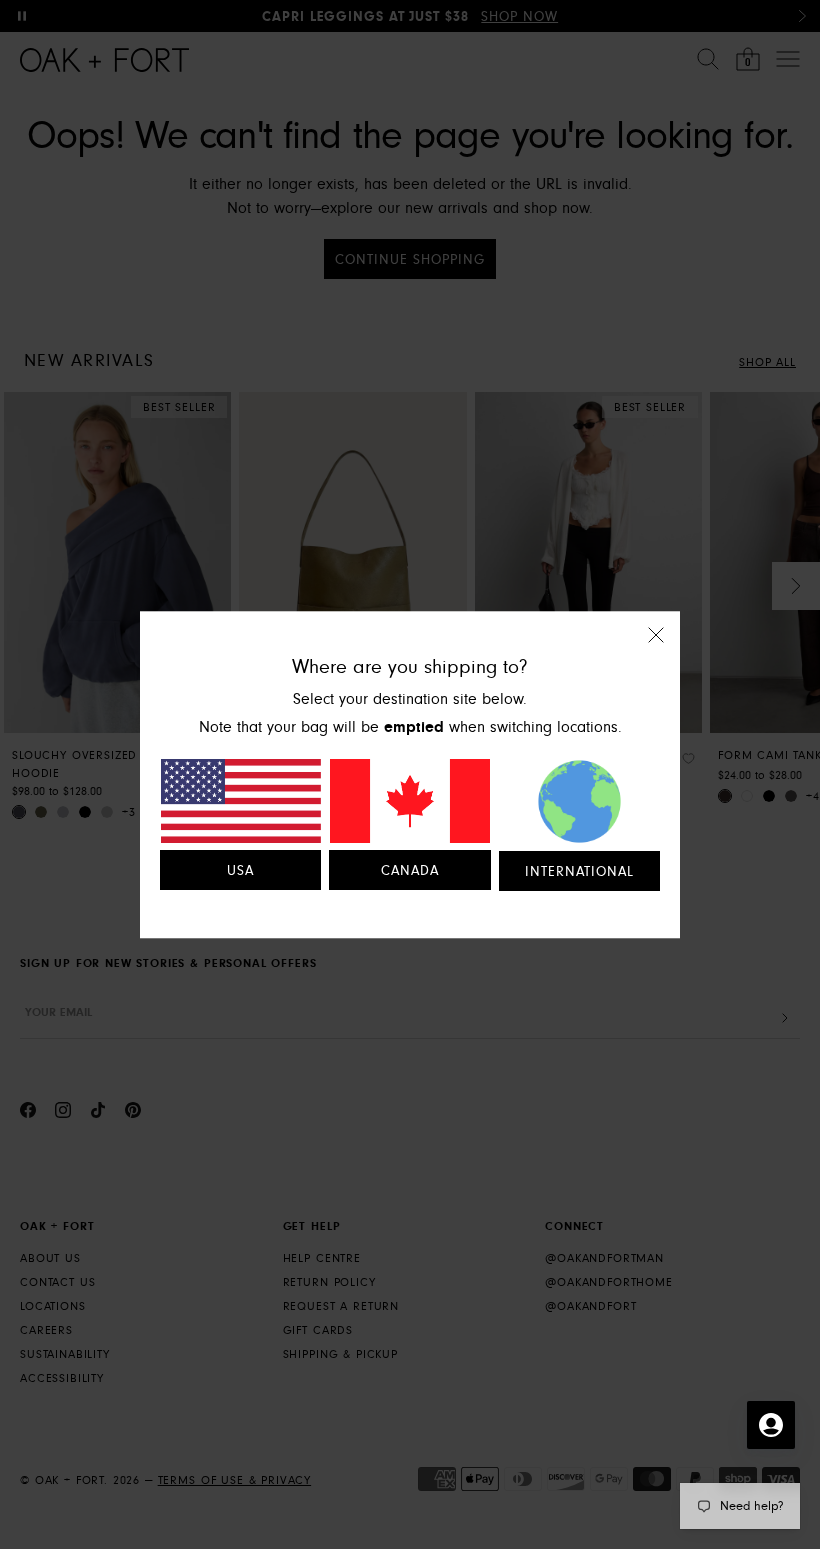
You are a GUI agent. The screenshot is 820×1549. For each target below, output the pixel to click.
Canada (410, 871)
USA (240, 871)
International (579, 872)
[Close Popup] (656, 648)
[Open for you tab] (771, 1425)
